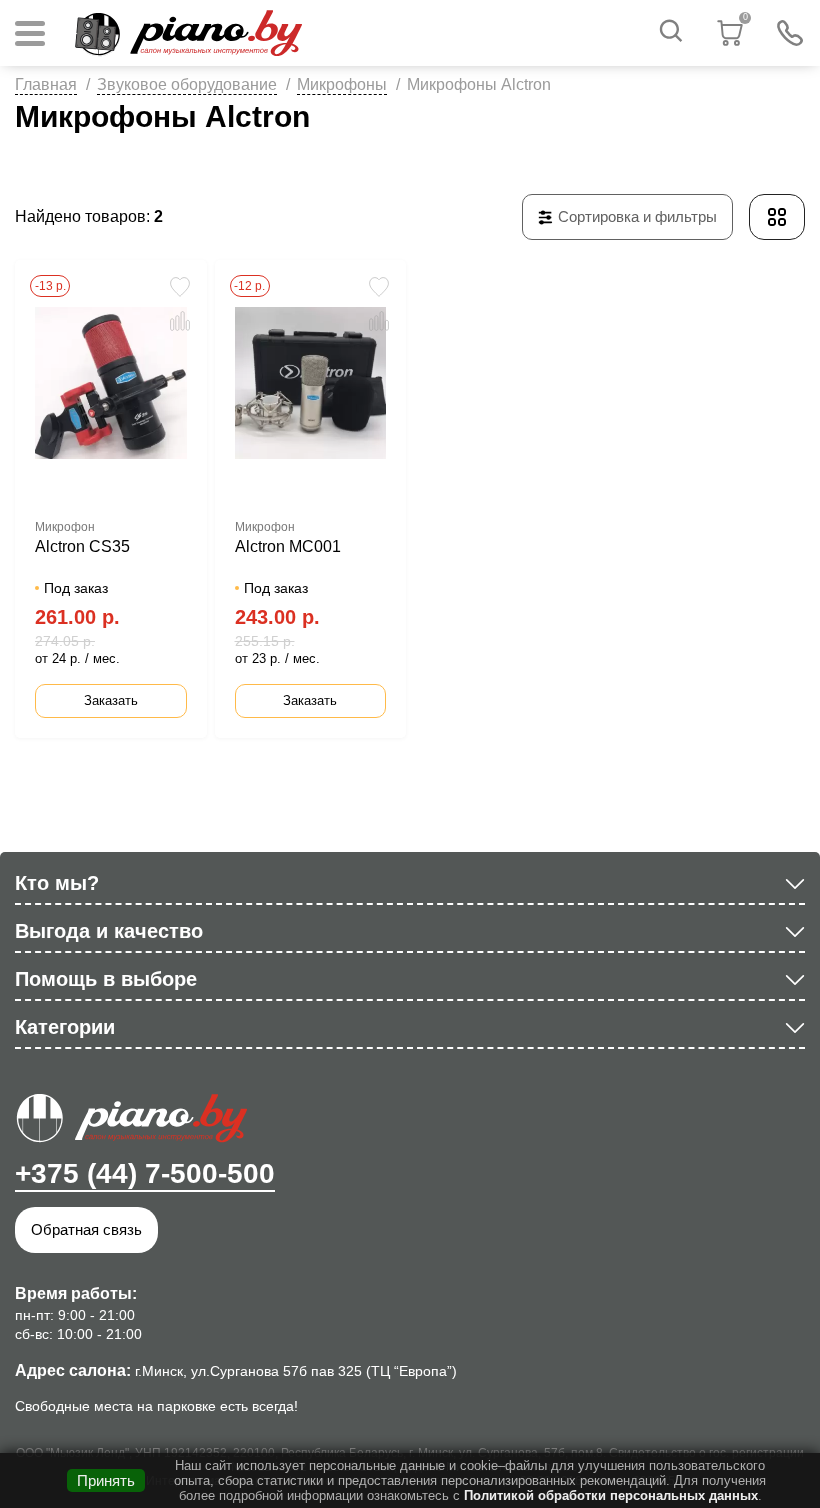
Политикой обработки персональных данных (611, 1495)
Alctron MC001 (288, 546)
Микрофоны (342, 84)
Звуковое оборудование (187, 84)
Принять (106, 1480)
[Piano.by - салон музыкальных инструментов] (188, 33)
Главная (46, 84)
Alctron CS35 (82, 546)
